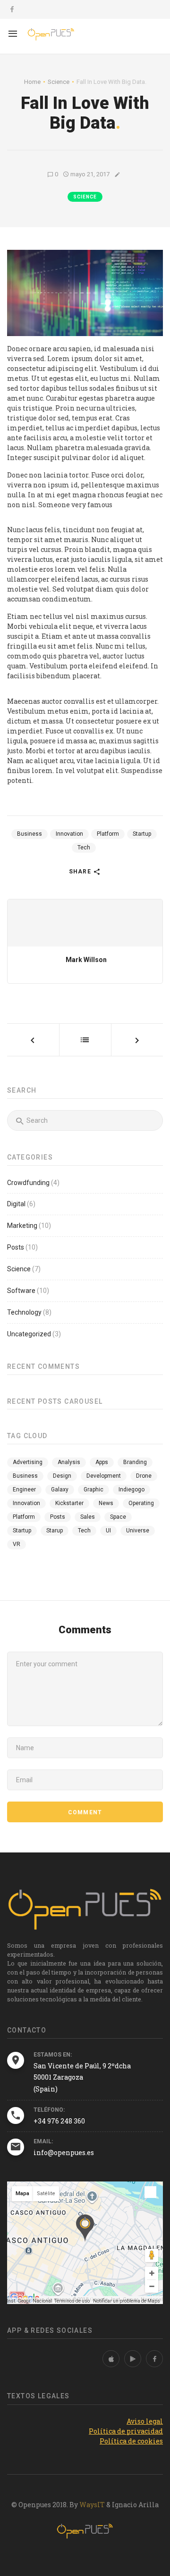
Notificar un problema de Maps (127, 2301)
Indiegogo (132, 1490)
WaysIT (92, 2505)
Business (30, 834)
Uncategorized (29, 1334)
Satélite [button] (46, 2193)
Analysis (69, 1462)
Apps (102, 1462)
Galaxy (60, 1490)
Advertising (28, 1462)
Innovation (69, 834)
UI (108, 1531)
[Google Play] (133, 2359)
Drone (144, 1476)
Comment (85, 1812)
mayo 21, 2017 (89, 174)
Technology (24, 1312)
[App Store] (111, 2359)
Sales (88, 1517)
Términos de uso (72, 2301)
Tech (84, 848)
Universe (138, 1531)
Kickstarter (69, 1503)
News (106, 1503)
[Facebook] (154, 2359)
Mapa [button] (22, 2193)
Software (21, 1291)
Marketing (22, 1226)
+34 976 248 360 (59, 2121)
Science (85, 197)
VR (17, 1544)
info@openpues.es (64, 2152)
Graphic (93, 1490)
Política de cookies (131, 2441)
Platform (108, 834)
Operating (141, 1503)
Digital (16, 1204)
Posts (16, 1247)
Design (62, 1476)
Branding (135, 1462)
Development (104, 1476)
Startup (142, 834)
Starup (55, 1531)
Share (81, 872)
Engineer (24, 1490)
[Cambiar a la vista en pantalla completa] (150, 2192)
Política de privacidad (126, 2431)
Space (118, 1517)
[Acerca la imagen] (152, 2273)
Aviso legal (145, 2421)
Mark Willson (86, 960)
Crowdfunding (28, 1183)
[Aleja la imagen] (152, 2286)
